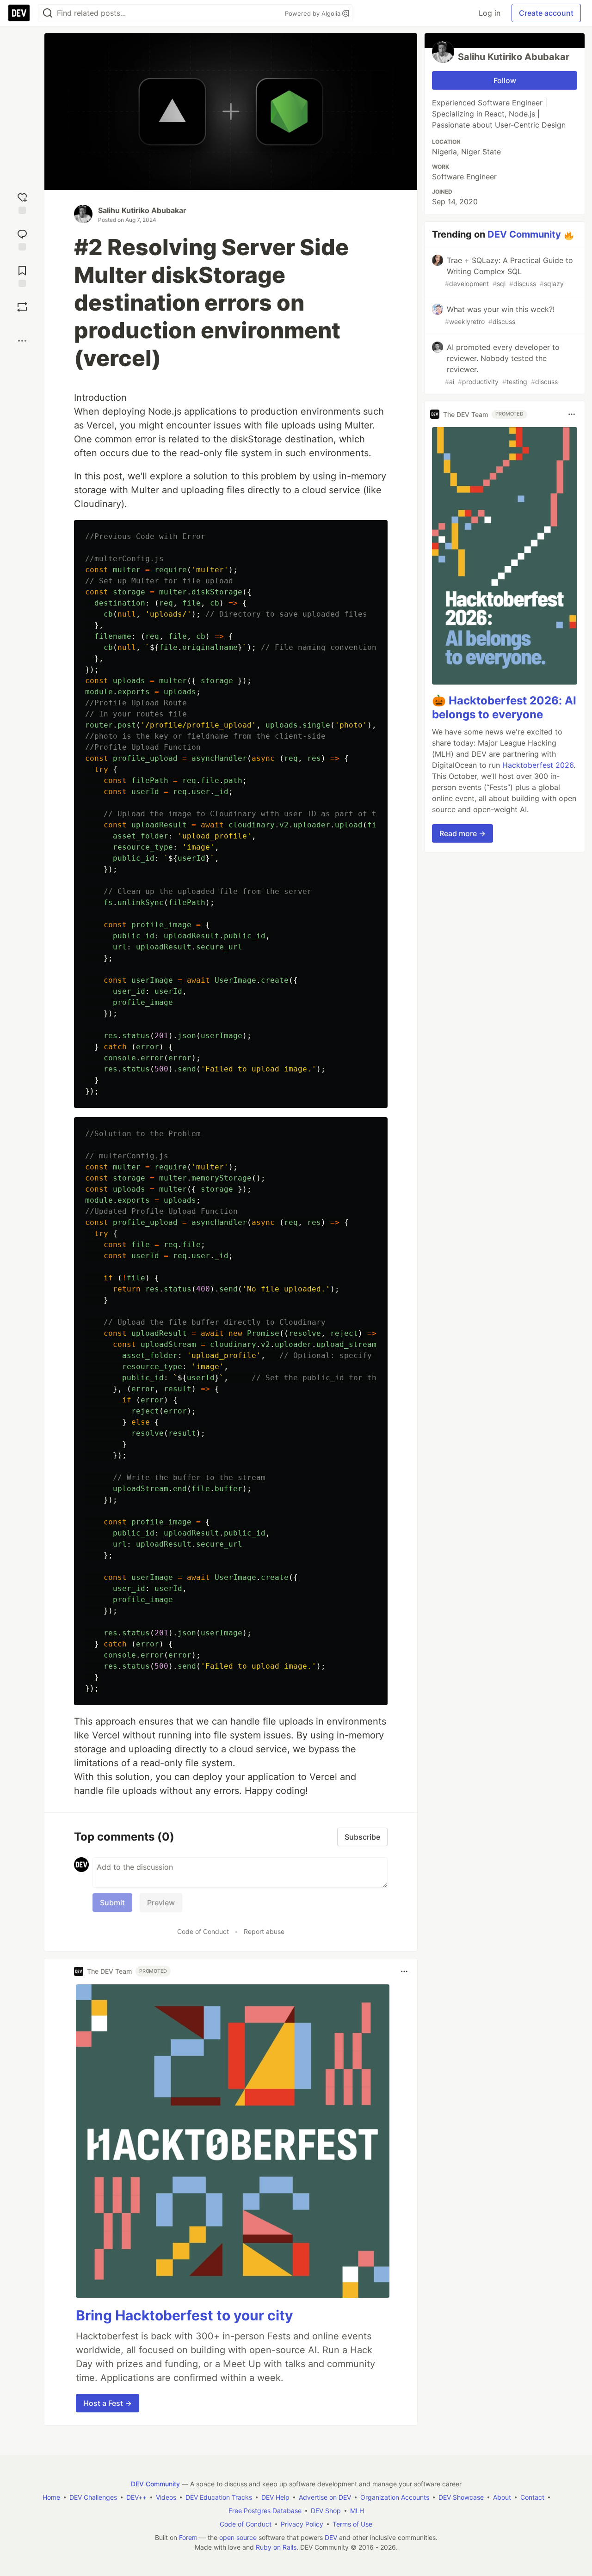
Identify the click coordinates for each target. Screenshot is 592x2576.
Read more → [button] (462, 833)
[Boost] (22, 307)
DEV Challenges (93, 2497)
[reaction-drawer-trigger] (22, 202)
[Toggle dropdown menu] (404, 1971)
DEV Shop (326, 2511)
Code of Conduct (203, 1931)
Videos (166, 2497)
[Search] (48, 13)
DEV (331, 2537)
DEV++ (136, 2497)
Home (51, 2497)
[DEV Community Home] (19, 13)
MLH (357, 2511)
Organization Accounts (395, 2497)
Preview (161, 1903)
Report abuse (264, 1931)
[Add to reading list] (22, 275)
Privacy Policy (302, 2524)
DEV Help (275, 2497)
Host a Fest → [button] (108, 2403)
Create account (546, 13)
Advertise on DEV (325, 2497)
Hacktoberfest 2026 (538, 765)
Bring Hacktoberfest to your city (185, 2315)
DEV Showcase (461, 2497)
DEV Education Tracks (219, 2497)
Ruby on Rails (276, 2547)
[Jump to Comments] (22, 239)
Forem (188, 2537)
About (502, 2497)
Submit (112, 1903)
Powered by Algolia (314, 13)
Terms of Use (352, 2524)
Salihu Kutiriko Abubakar (142, 210)
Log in (490, 13)
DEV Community (524, 234)
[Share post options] (22, 341)
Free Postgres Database (265, 2511)
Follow (505, 80)
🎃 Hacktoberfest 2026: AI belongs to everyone (504, 707)
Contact (532, 2497)
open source (238, 2537)
